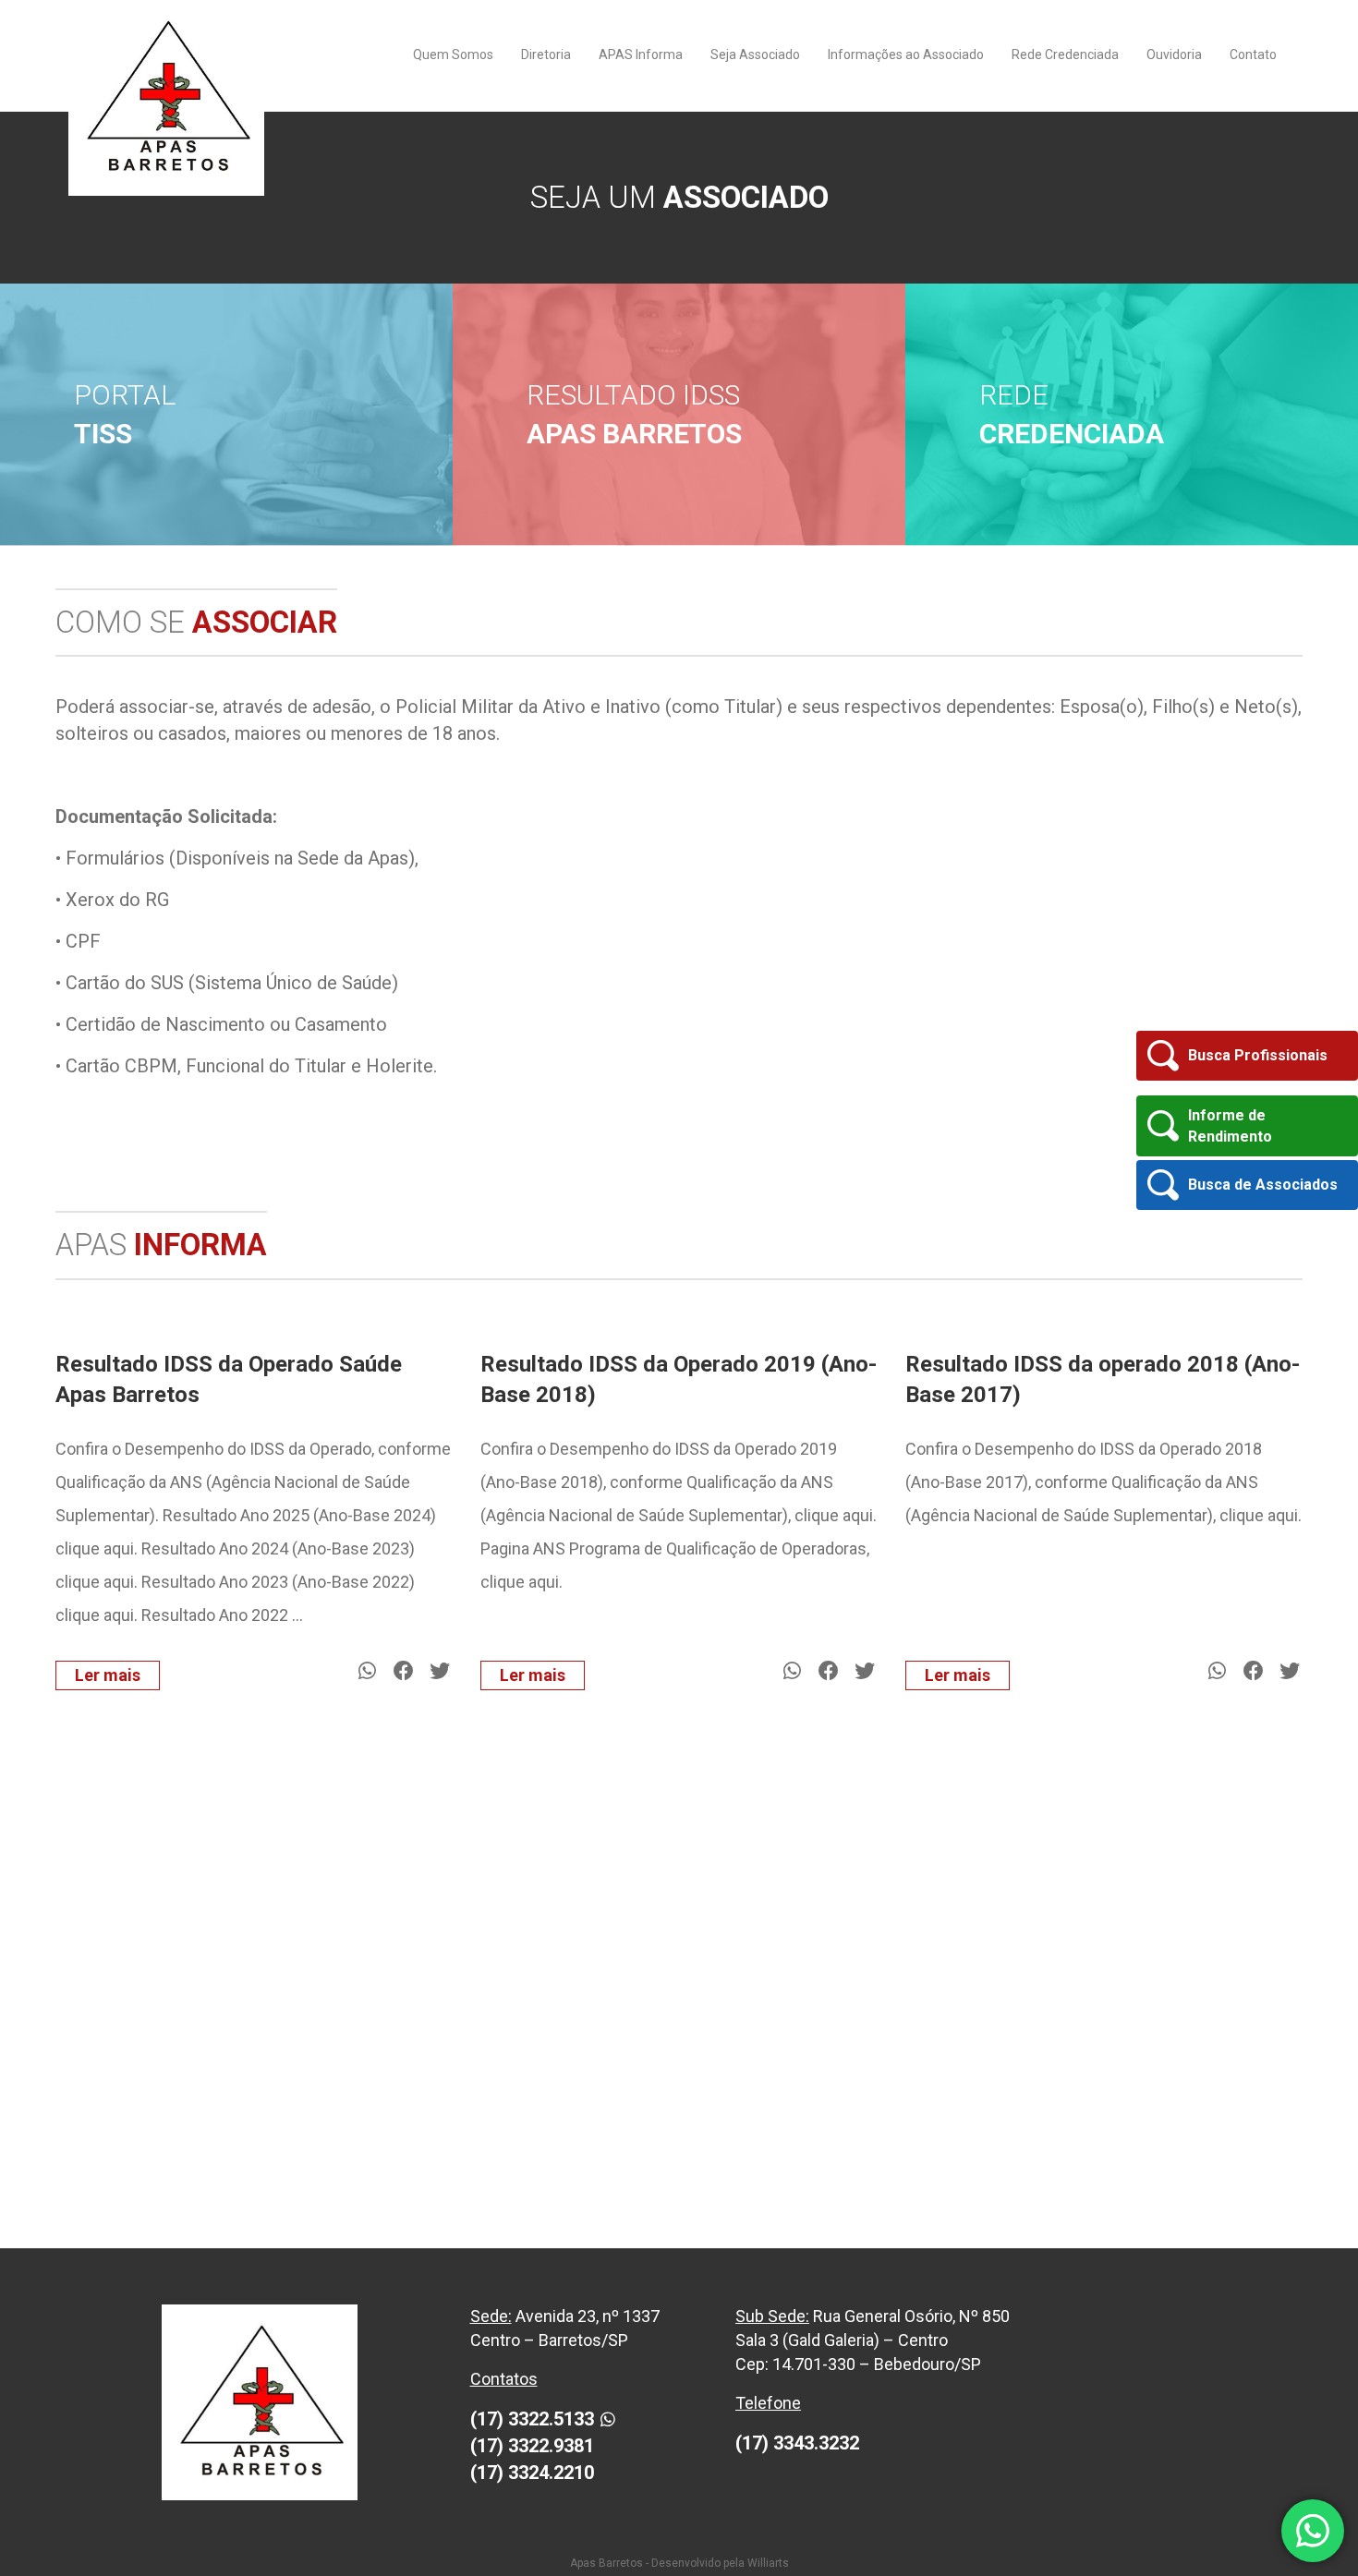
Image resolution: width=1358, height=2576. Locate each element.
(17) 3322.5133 (532, 2419)
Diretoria (546, 54)
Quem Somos (453, 54)
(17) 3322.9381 (532, 2446)
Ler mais (108, 1675)
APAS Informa (641, 54)
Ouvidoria (1174, 54)
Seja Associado (755, 54)
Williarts (768, 2563)
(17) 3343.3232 (797, 2443)
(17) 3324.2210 (532, 2473)
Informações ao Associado (906, 54)
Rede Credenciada (1065, 54)
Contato (1253, 54)
